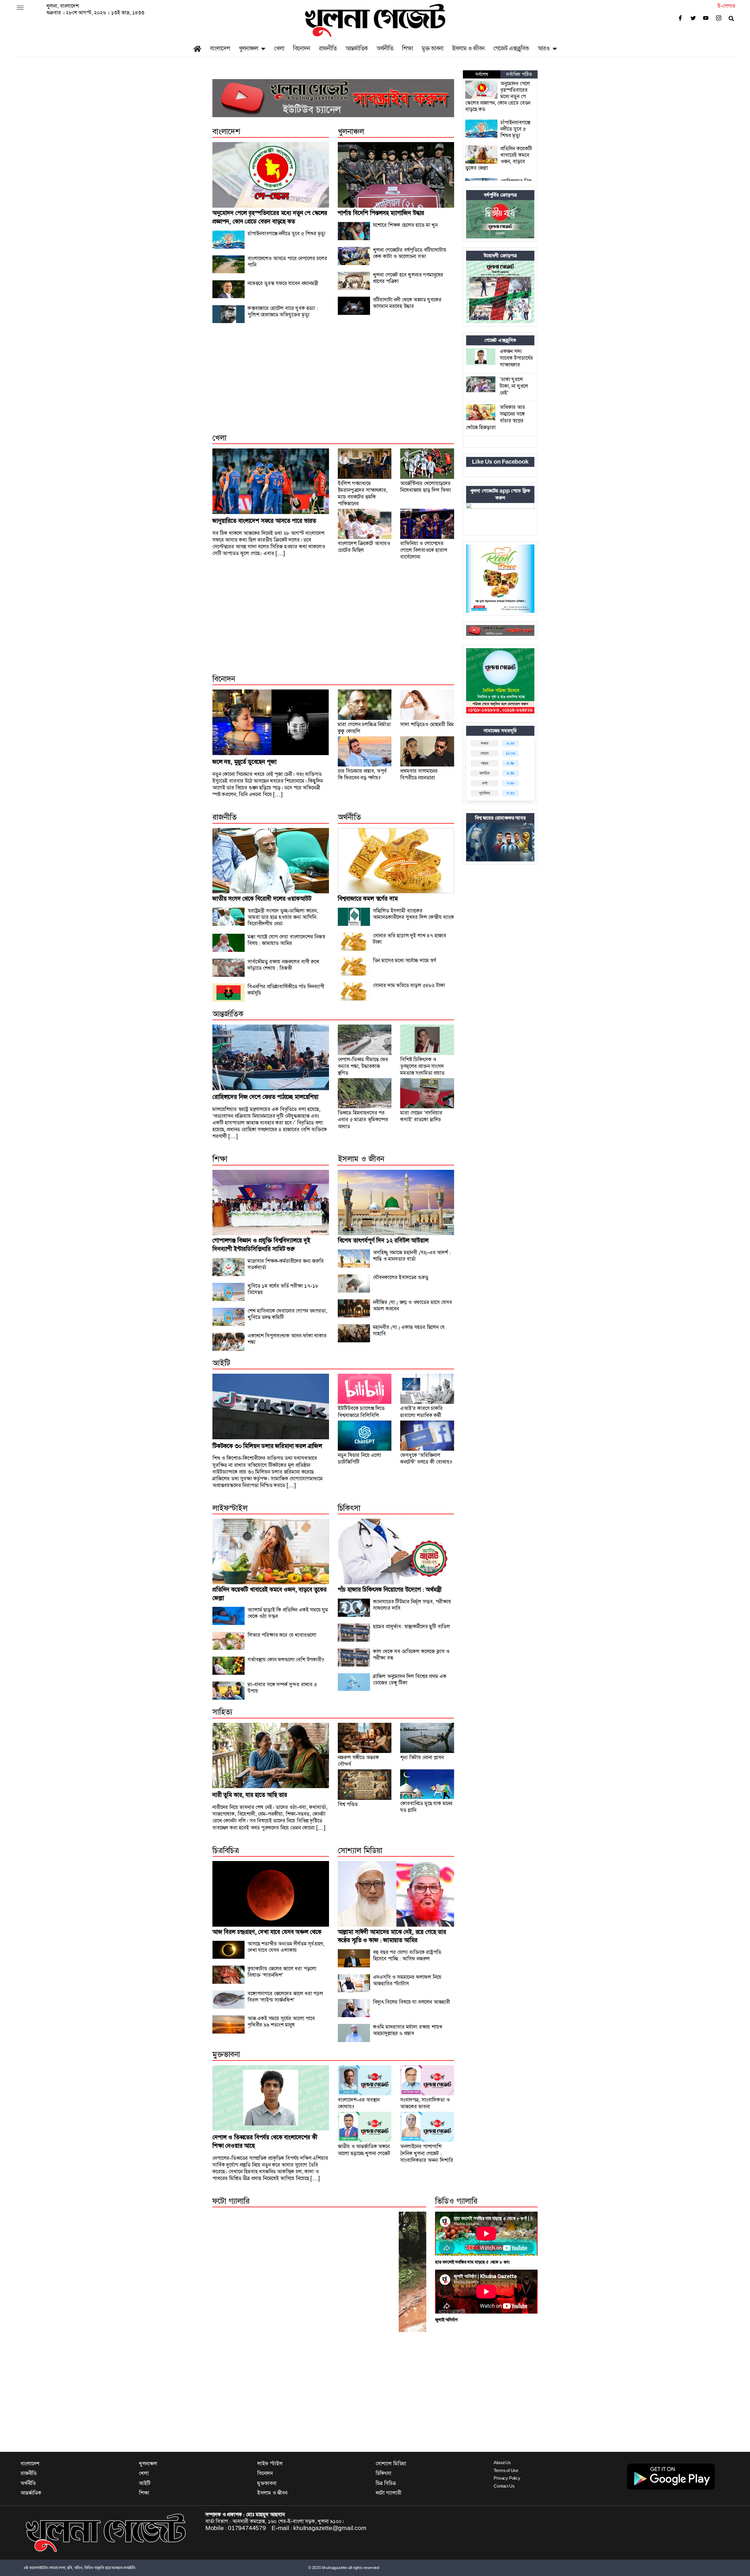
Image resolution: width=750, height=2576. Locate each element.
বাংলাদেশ (220, 48)
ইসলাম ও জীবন (468, 48)
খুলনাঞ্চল (248, 48)
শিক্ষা (407, 48)
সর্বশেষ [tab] (482, 74)
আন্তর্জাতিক (357, 48)
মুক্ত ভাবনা (432, 48)
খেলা (279, 48)
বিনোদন (301, 48)
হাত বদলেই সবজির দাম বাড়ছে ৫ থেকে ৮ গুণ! (473, 2262)
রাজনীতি (328, 48)
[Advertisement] (333, 385)
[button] (20, 8)
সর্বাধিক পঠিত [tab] (519, 74)
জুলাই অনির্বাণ (446, 2320)
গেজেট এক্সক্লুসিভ (511, 48)
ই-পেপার (726, 6)
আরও (544, 48)
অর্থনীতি (385, 48)
